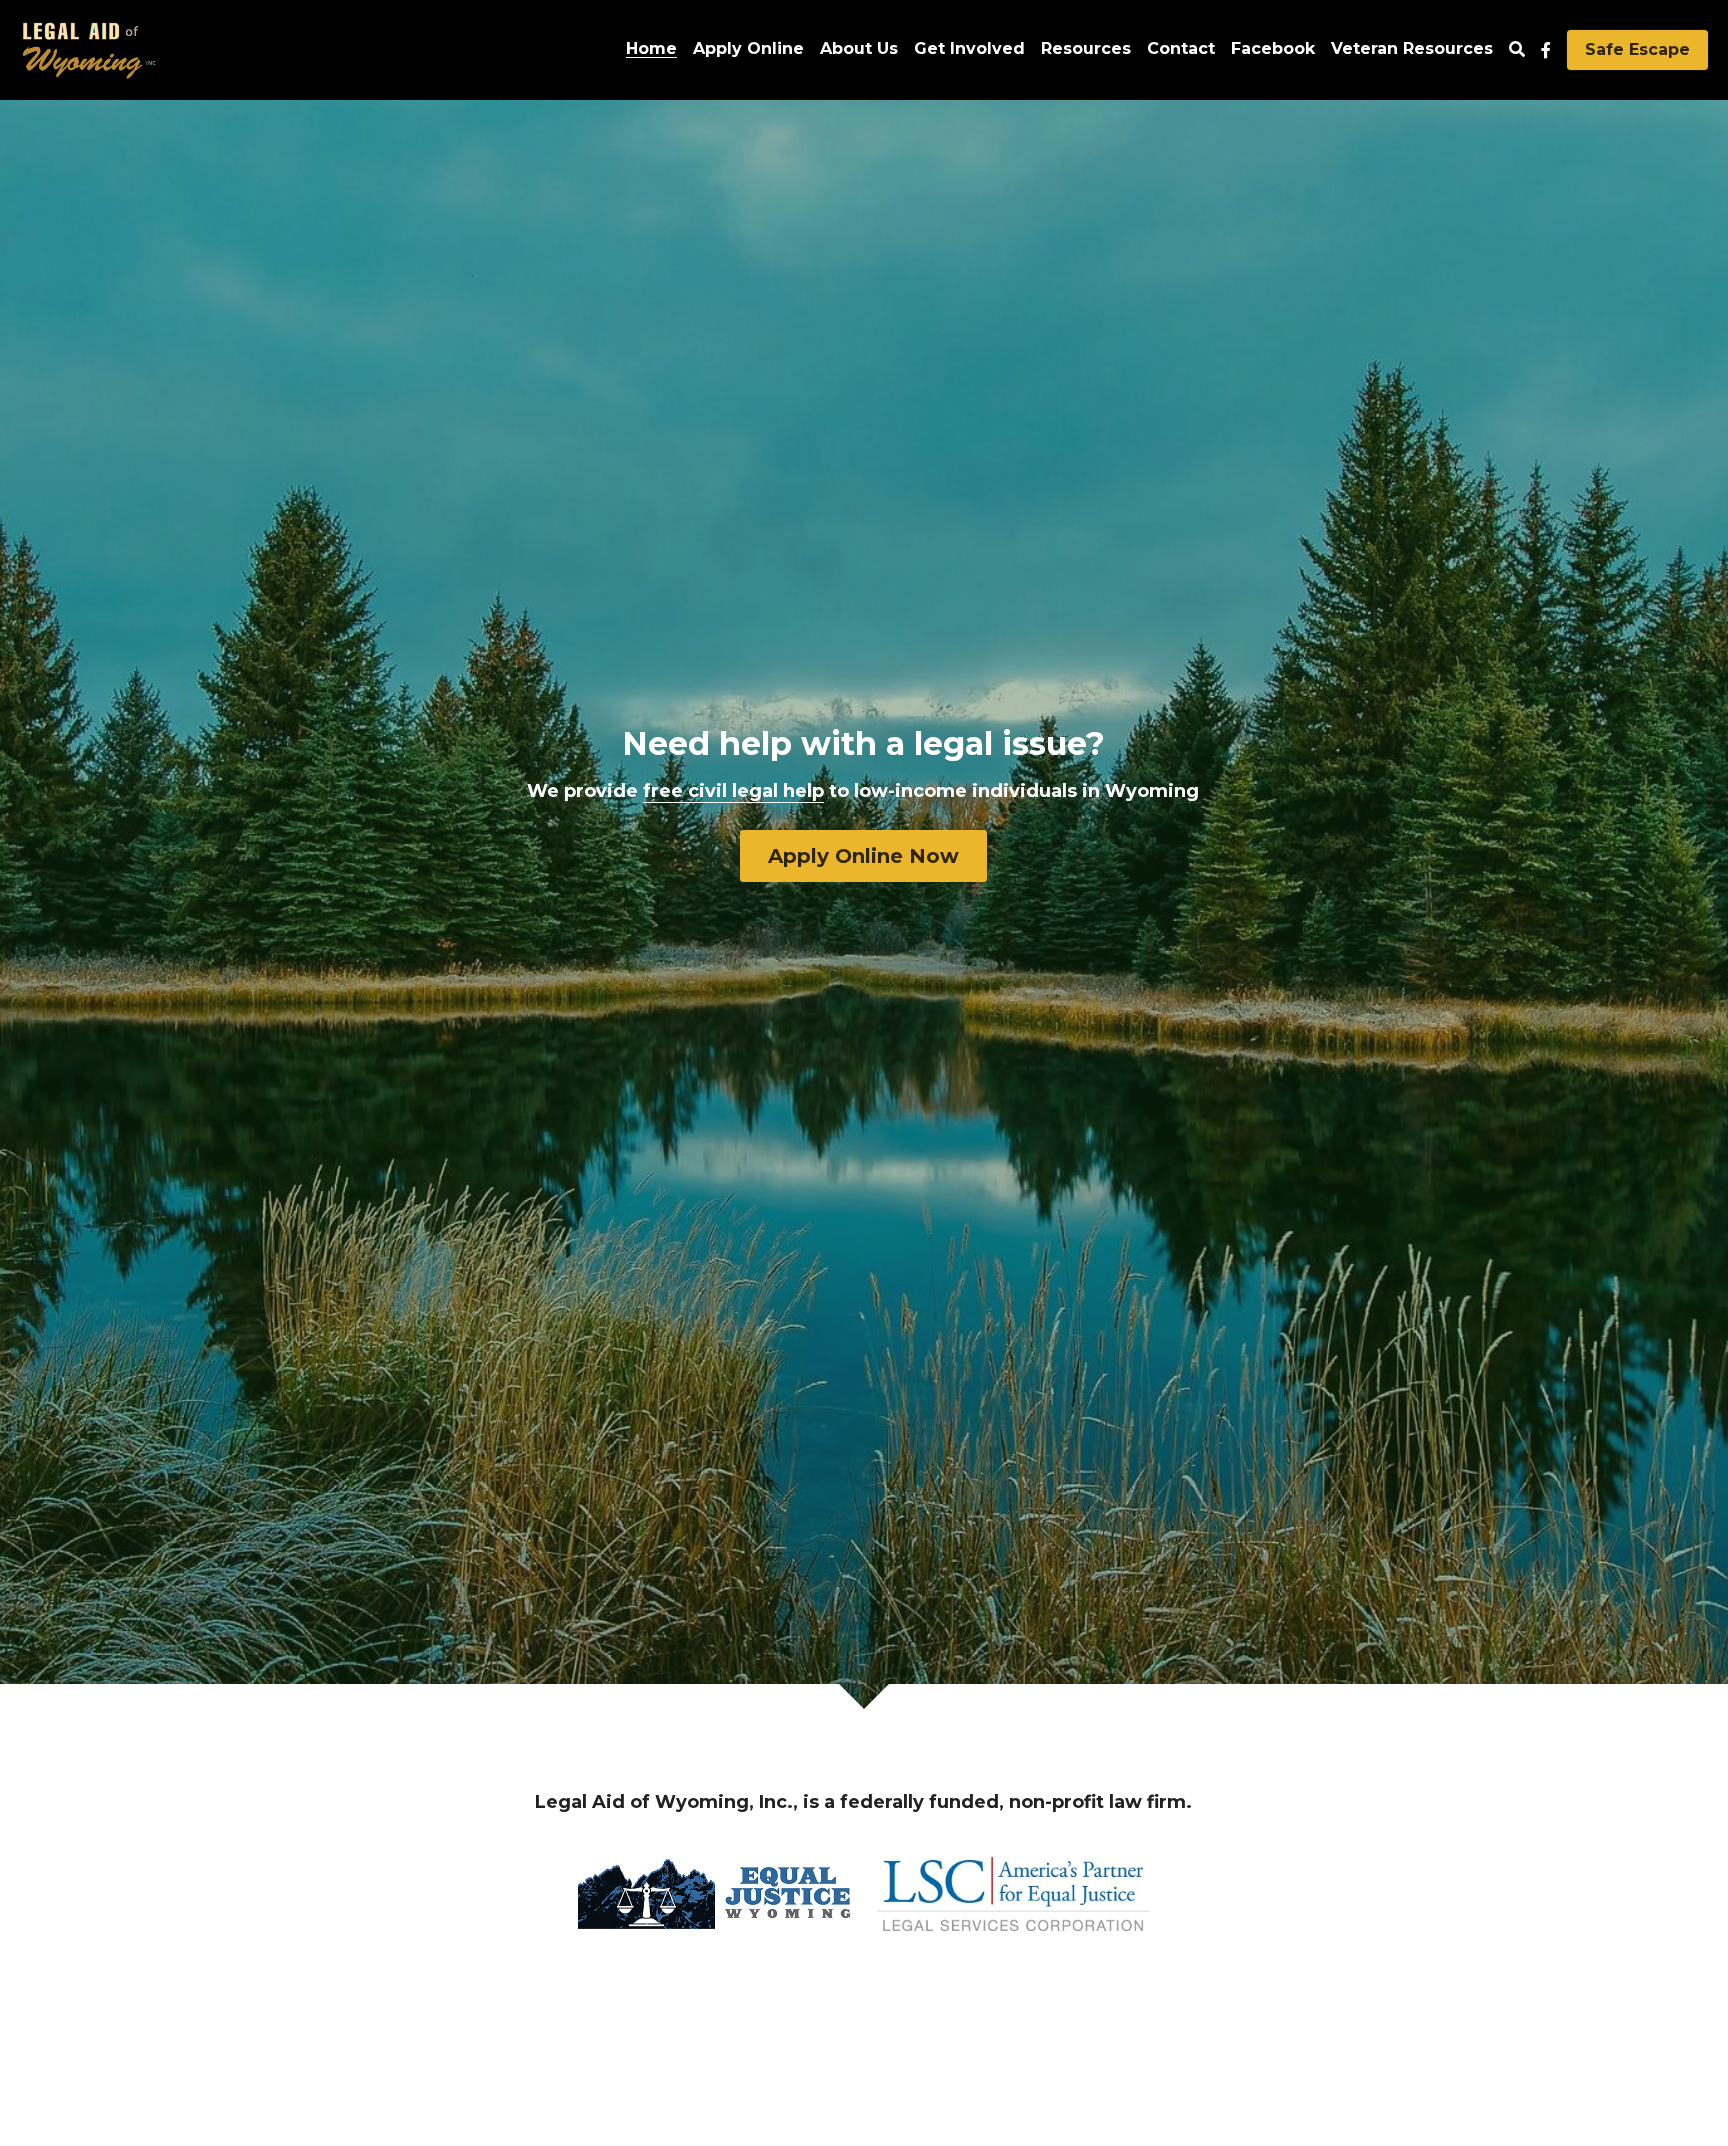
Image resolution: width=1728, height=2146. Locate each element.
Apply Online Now (863, 856)
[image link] (88, 48)
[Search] (1517, 49)
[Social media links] (1546, 50)
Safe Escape (1637, 49)
